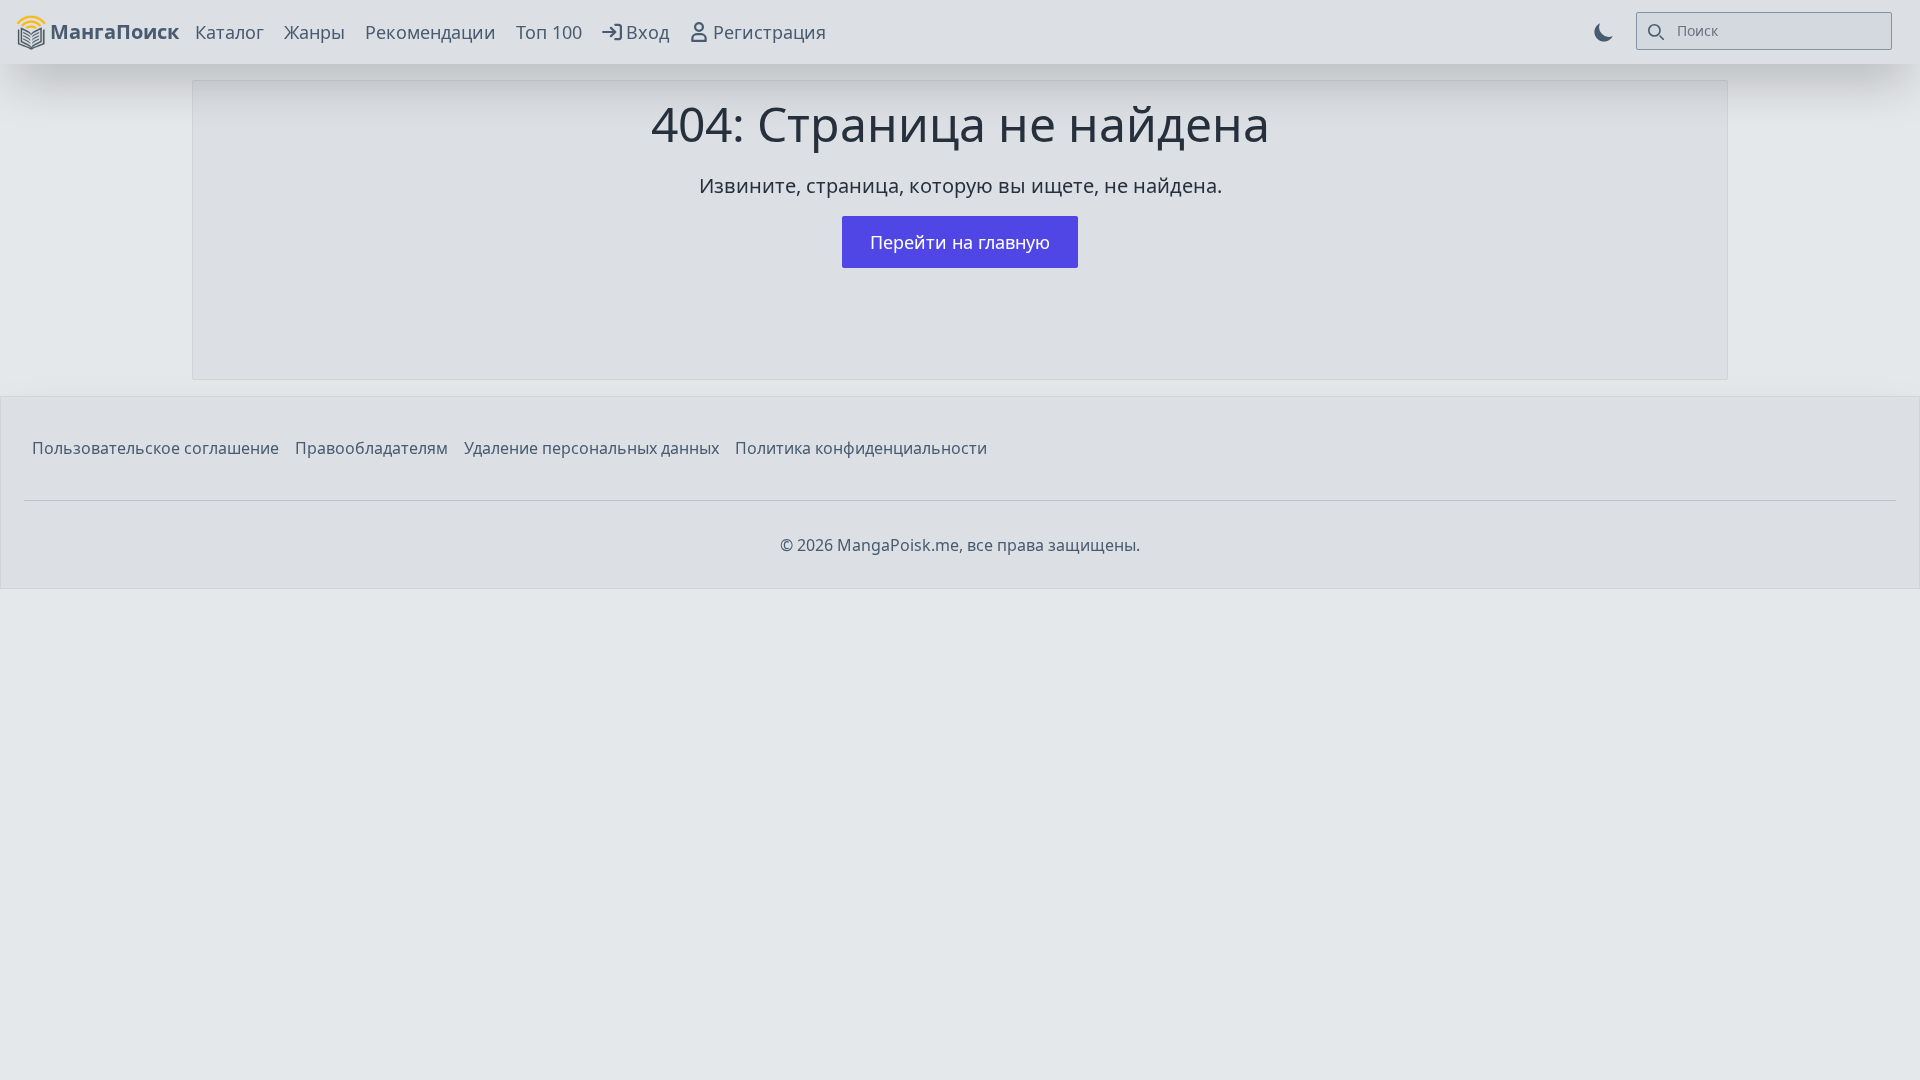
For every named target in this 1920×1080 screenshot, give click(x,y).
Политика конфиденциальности (861, 448)
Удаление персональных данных (591, 448)
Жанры (314, 32)
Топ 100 (549, 32)
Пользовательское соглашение (155, 448)
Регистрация (769, 32)
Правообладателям (371, 448)
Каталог (229, 32)
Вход (647, 32)
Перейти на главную (960, 242)
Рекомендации (430, 32)
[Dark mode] (1604, 32)
